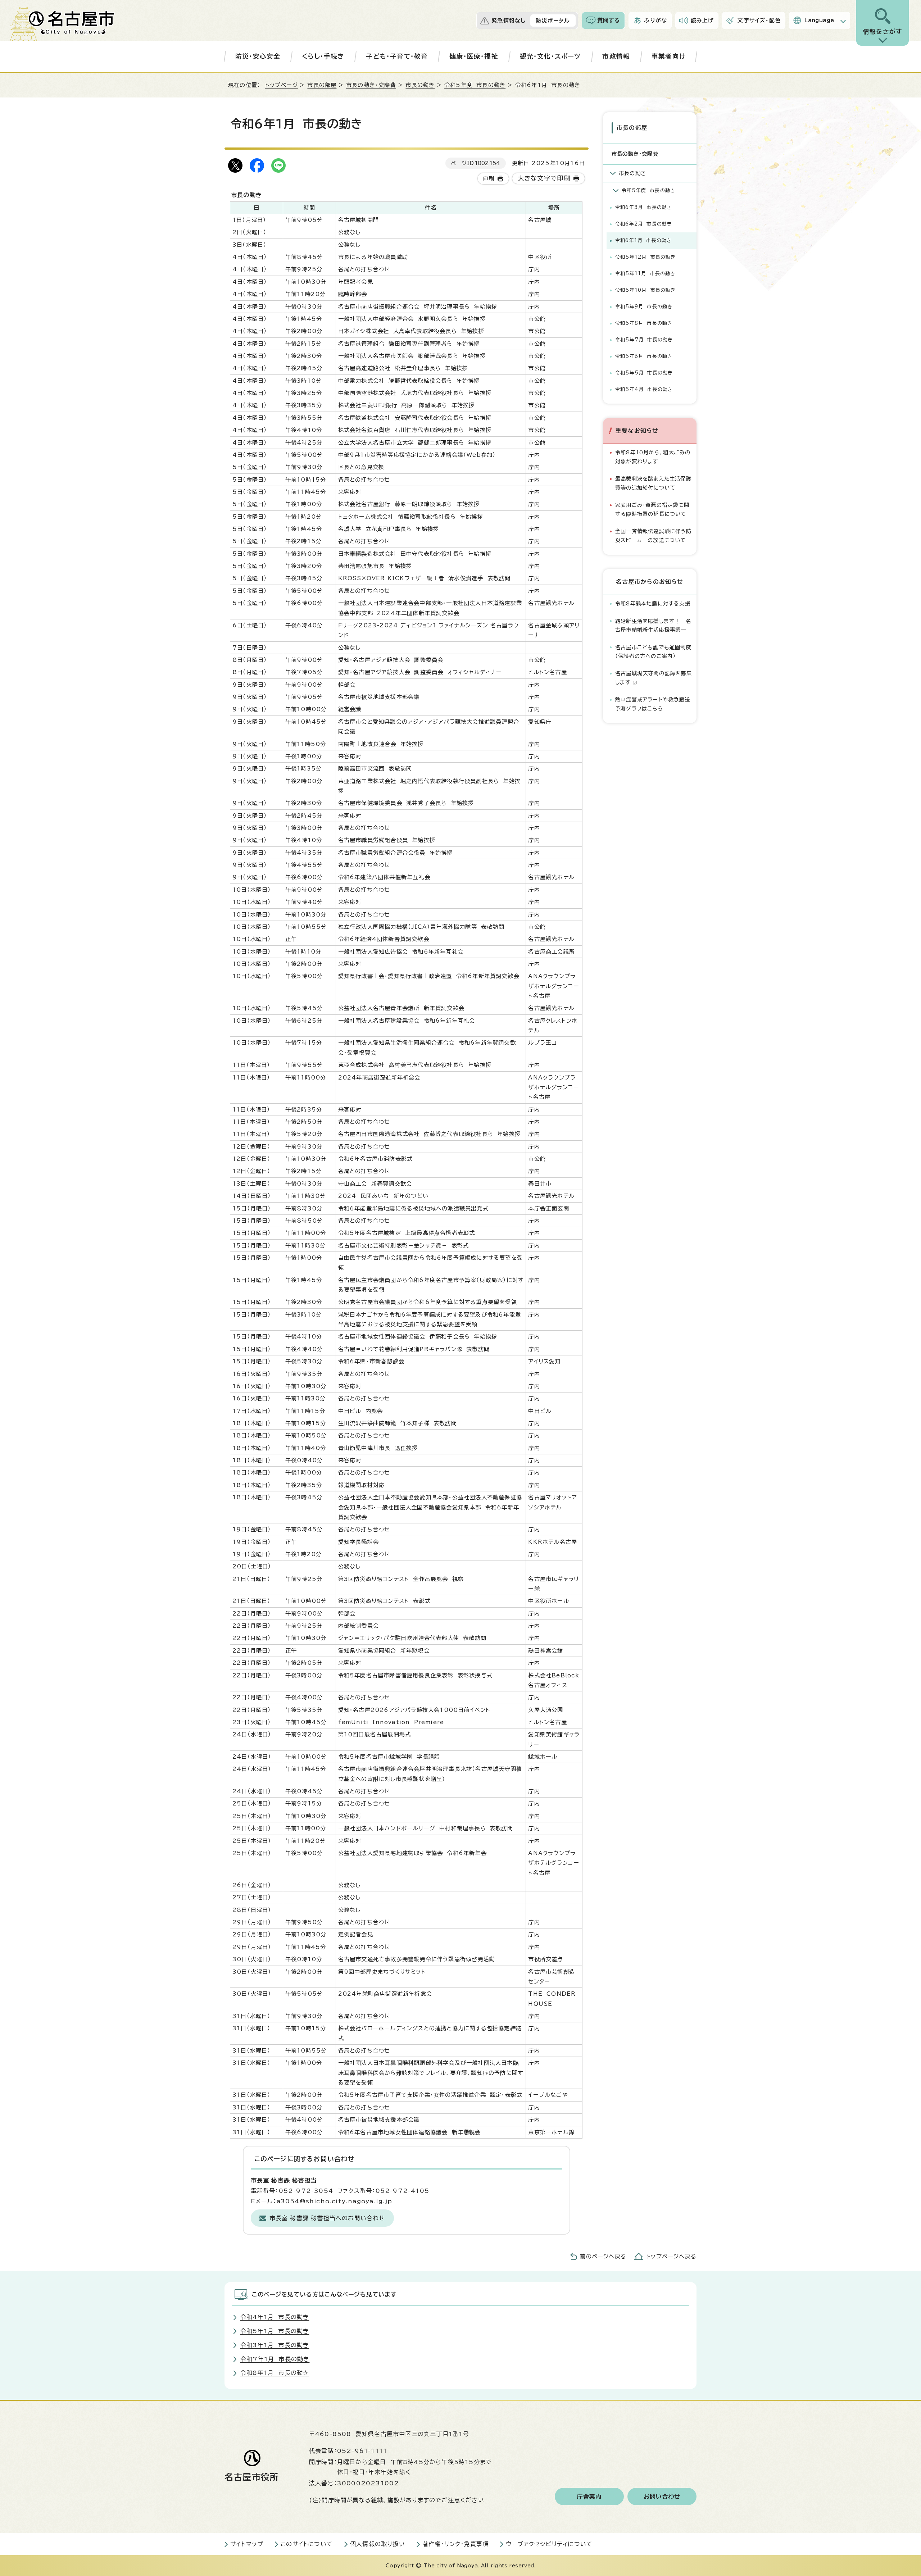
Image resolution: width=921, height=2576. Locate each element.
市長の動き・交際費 (371, 85)
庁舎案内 (589, 2497)
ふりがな (655, 20)
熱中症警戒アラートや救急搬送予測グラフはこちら (653, 704)
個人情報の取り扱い (378, 2544)
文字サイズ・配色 (759, 20)
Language (819, 20)
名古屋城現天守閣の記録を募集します (654, 678)
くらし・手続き (323, 56)
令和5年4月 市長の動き (644, 389)
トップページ (282, 85)
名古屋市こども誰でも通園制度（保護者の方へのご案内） (653, 652)
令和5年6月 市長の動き (644, 356)
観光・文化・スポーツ (550, 56)
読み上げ (702, 20)
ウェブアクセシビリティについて (549, 2544)
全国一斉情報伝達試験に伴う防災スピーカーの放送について (653, 535)
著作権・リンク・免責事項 (455, 2544)
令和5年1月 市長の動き (275, 2331)
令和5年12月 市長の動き (646, 257)
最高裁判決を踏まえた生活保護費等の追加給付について (653, 483)
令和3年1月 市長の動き (275, 2345)
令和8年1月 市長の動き (275, 2373)
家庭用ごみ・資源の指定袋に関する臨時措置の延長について (652, 509)
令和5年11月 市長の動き (645, 274)
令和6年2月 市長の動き (644, 224)
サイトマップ (247, 2544)
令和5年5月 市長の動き (644, 373)
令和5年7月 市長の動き (644, 340)
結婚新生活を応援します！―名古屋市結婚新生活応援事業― (653, 625)
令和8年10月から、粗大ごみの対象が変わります (653, 457)
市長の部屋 (322, 85)
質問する (609, 20)
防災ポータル (553, 21)
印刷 (489, 179)
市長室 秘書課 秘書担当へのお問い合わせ (327, 2218)
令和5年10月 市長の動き (646, 290)
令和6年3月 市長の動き (644, 207)
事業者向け (669, 56)
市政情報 (616, 56)
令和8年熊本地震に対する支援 (653, 603)
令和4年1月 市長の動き (275, 2317)
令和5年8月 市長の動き (644, 323)
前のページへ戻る (603, 2256)
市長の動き (420, 85)
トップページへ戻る (671, 2256)
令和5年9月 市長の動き (644, 307)
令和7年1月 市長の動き (275, 2359)
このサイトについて (307, 2544)
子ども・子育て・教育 (397, 56)
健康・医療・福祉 (474, 56)
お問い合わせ (662, 2497)
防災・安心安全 (258, 56)
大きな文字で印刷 (544, 178)
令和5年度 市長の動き (475, 85)
